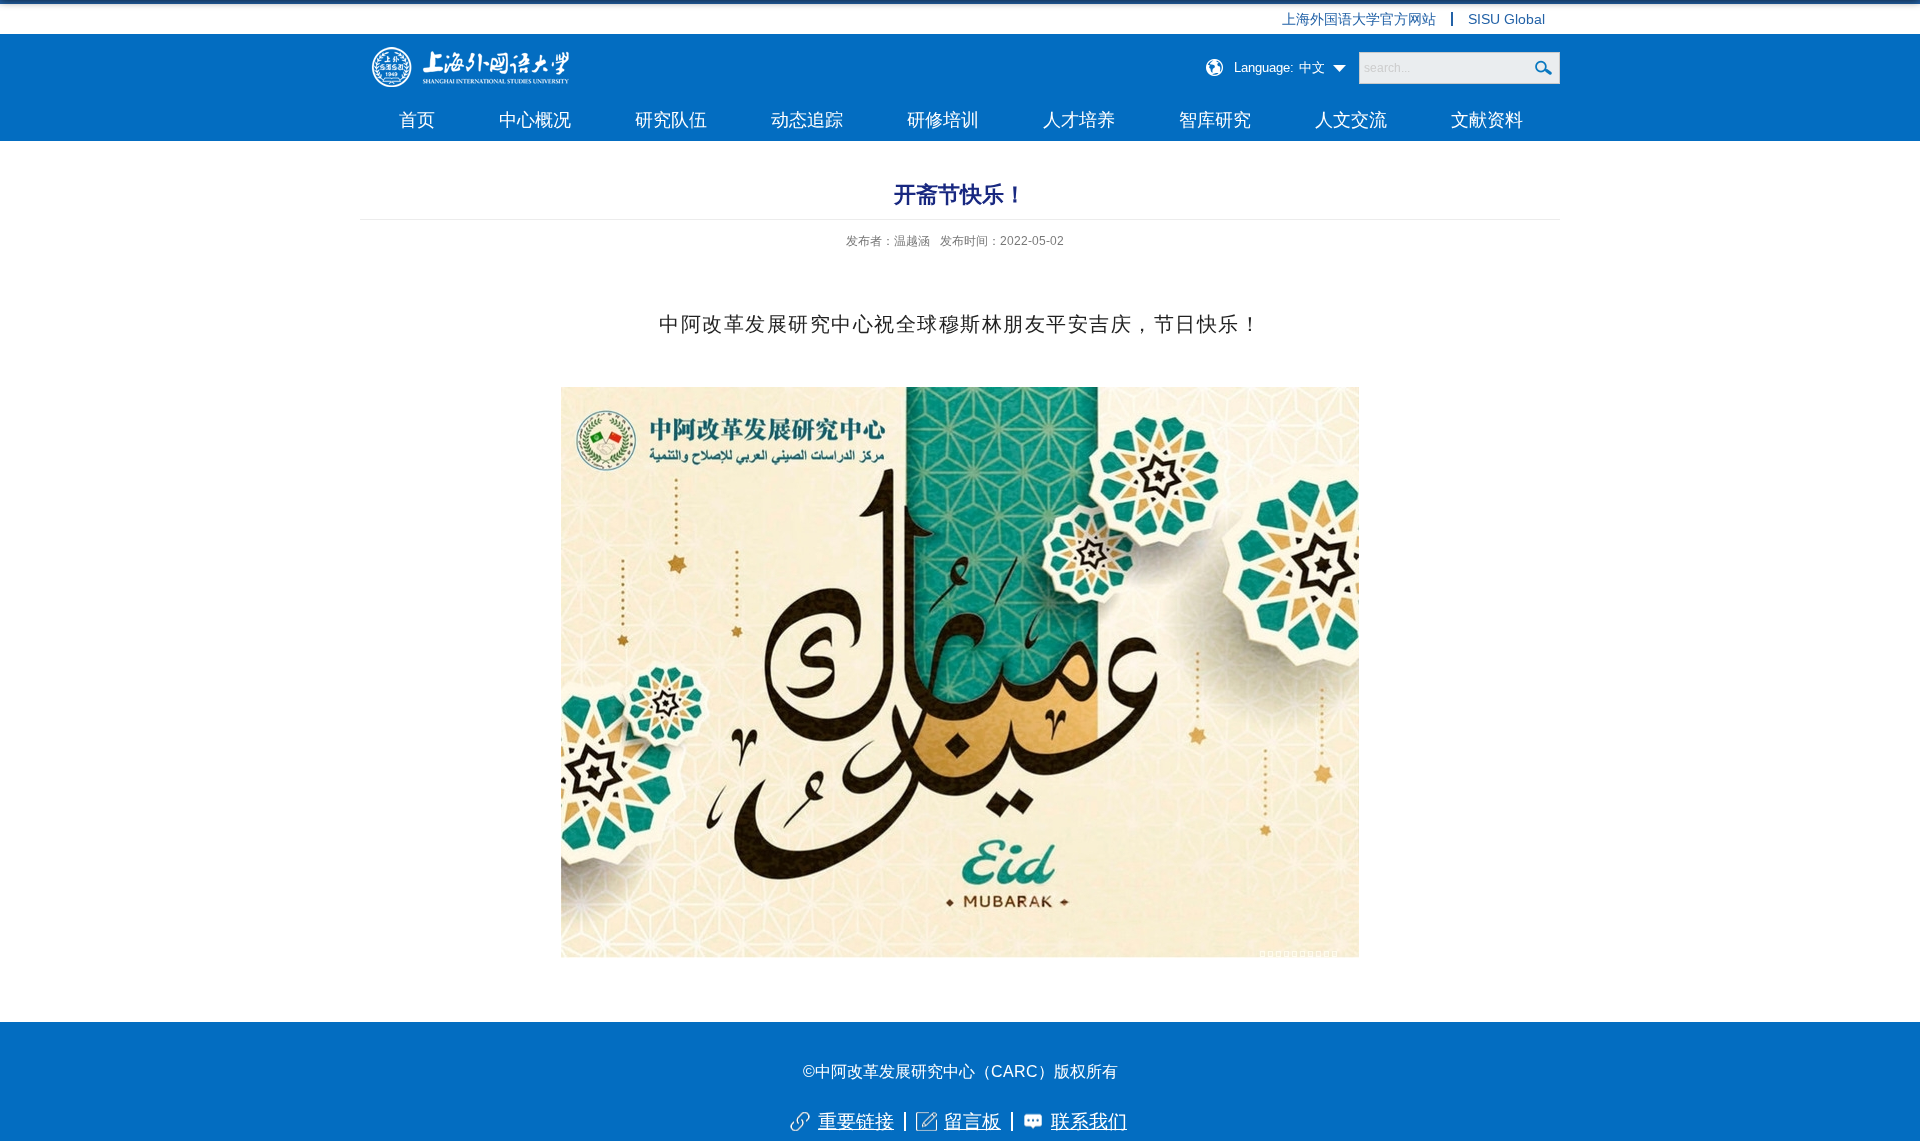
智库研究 (1215, 120)
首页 (417, 120)
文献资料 (1487, 120)
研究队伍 (671, 120)
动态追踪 (807, 120)
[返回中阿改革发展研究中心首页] (470, 53)
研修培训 (943, 120)
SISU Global (1506, 19)
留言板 (972, 1121)
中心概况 (535, 120)
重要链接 (856, 1121)
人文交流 (1351, 120)
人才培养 (1079, 120)
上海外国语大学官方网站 (1359, 19)
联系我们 (1089, 1121)
